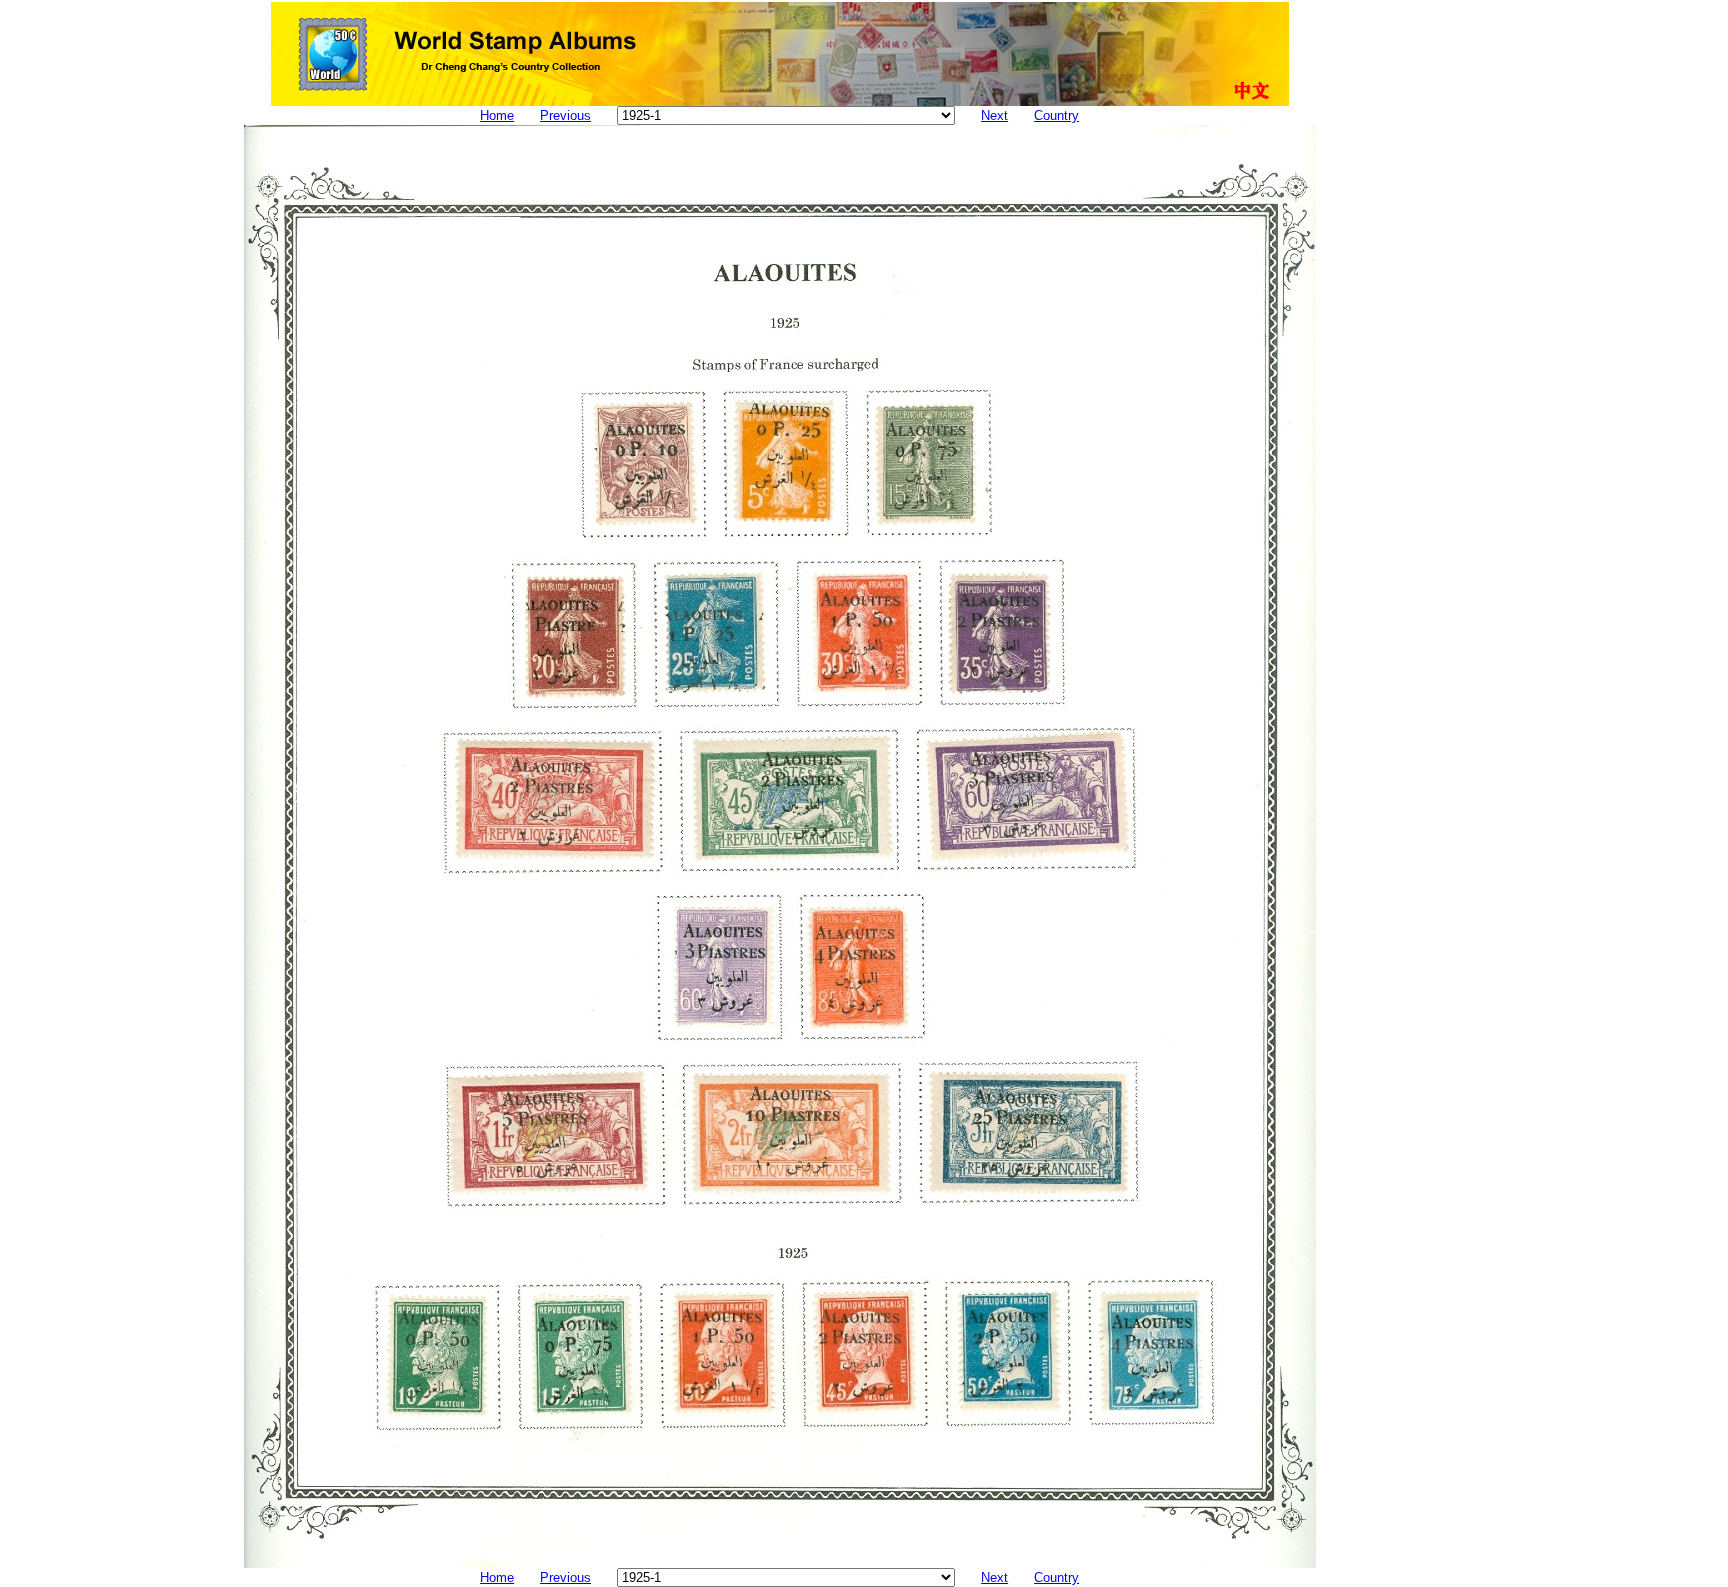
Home (497, 115)
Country (1056, 115)
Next (994, 115)
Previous (565, 115)
